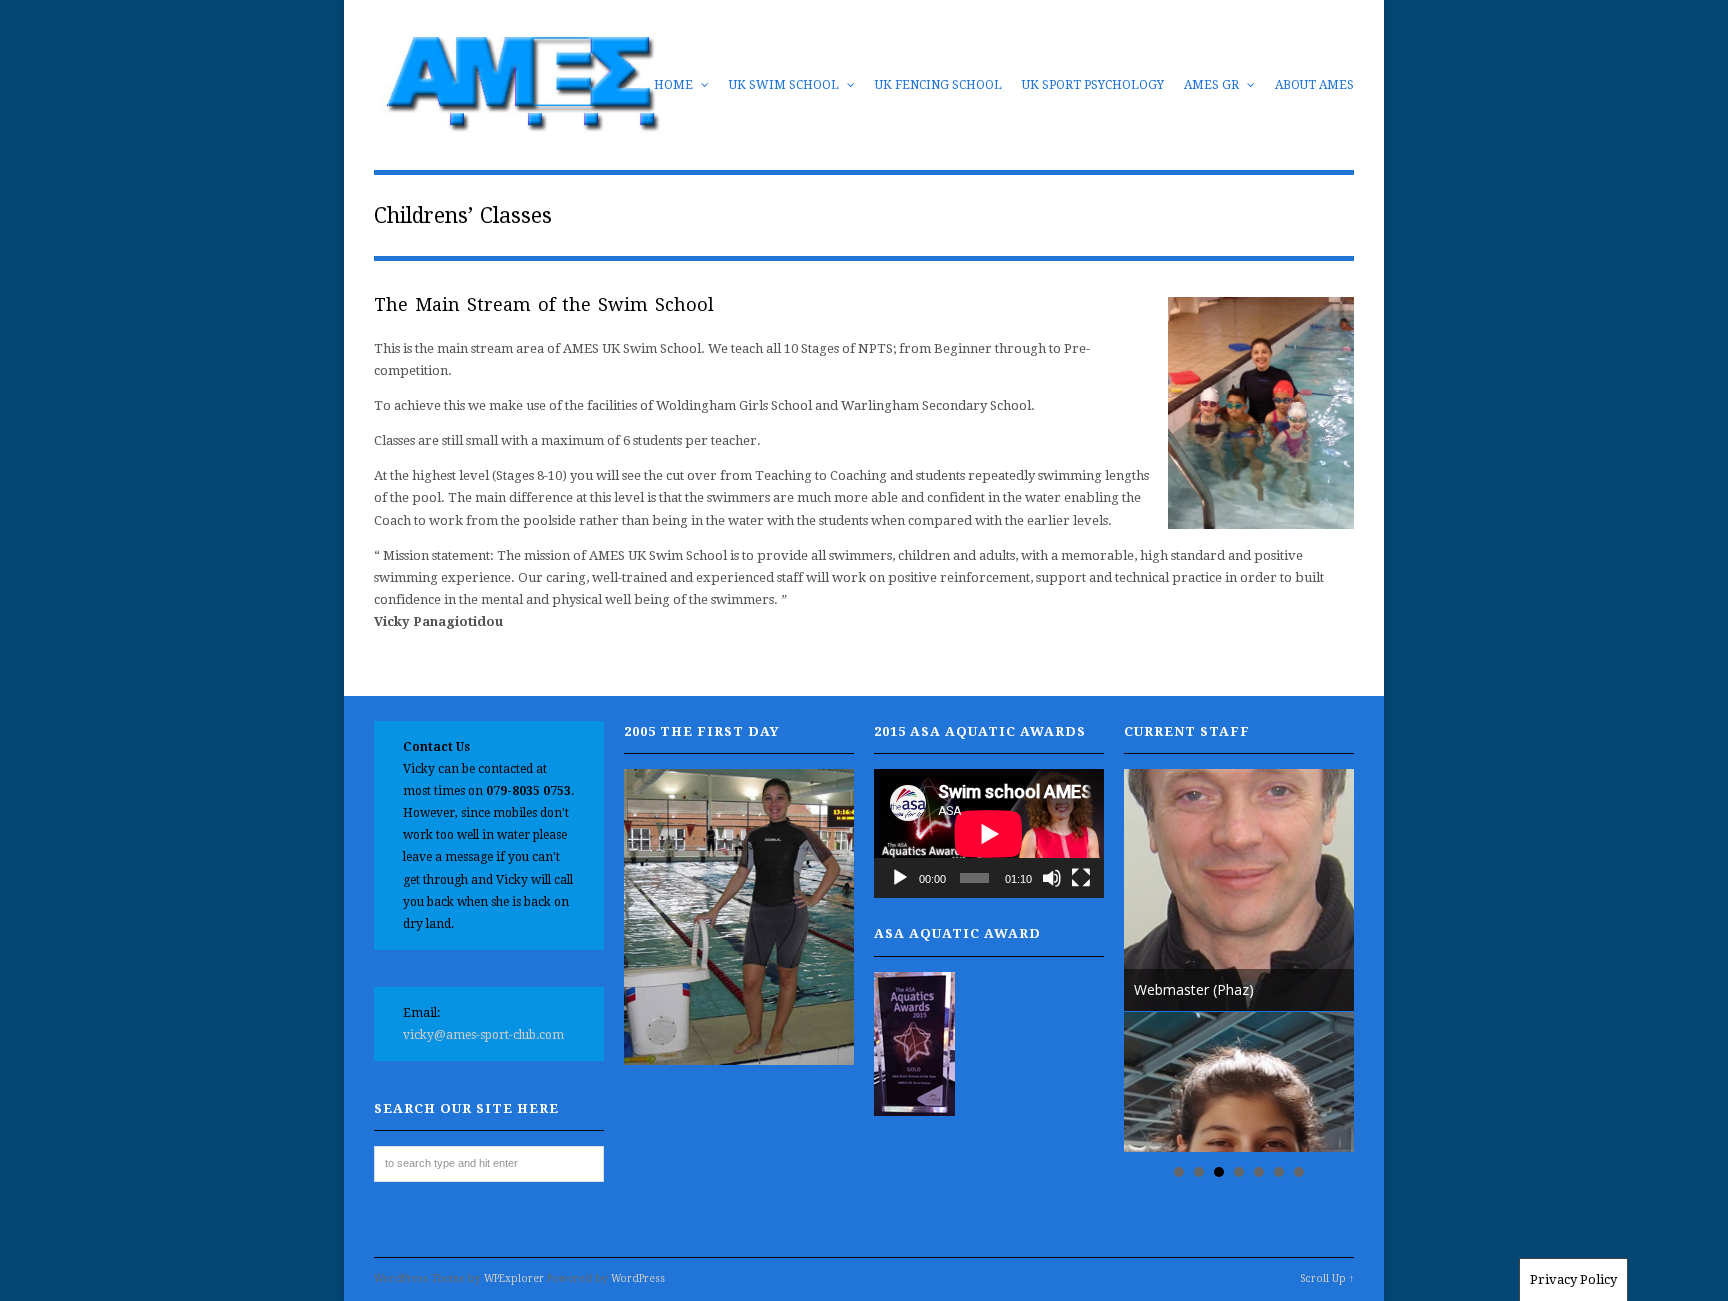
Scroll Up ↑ (1327, 1278)
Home (675, 85)
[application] (989, 833)
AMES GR (1213, 85)
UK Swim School (785, 85)
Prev (1150, 961)
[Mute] (1052, 878)
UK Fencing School (938, 85)
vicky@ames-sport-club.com (483, 1035)
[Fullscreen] (1081, 878)
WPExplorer (514, 1278)
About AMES (1314, 85)
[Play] (900, 878)
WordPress (638, 1278)
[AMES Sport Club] (521, 122)
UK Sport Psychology (1093, 85)
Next (1328, 961)
